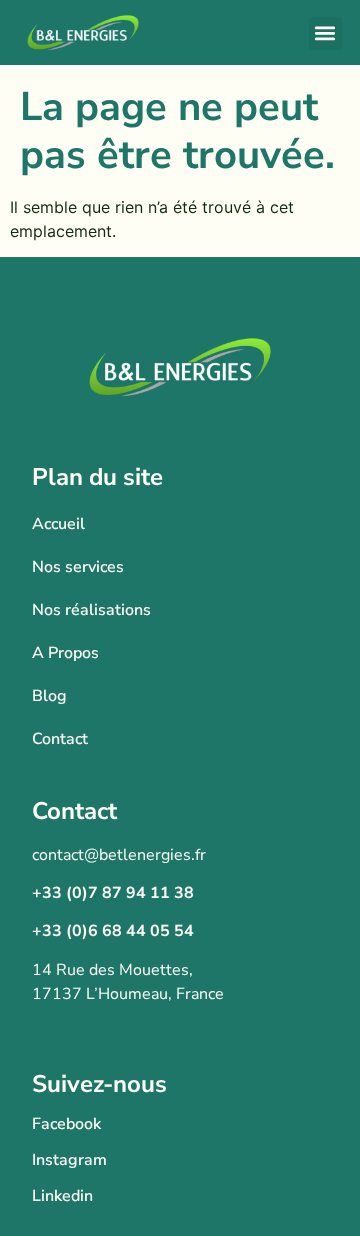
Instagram (69, 1160)
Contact (60, 739)
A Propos (65, 653)
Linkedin (62, 1196)
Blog (49, 696)
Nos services (78, 567)
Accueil (58, 524)
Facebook (66, 1124)
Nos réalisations (91, 610)
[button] (325, 33)
